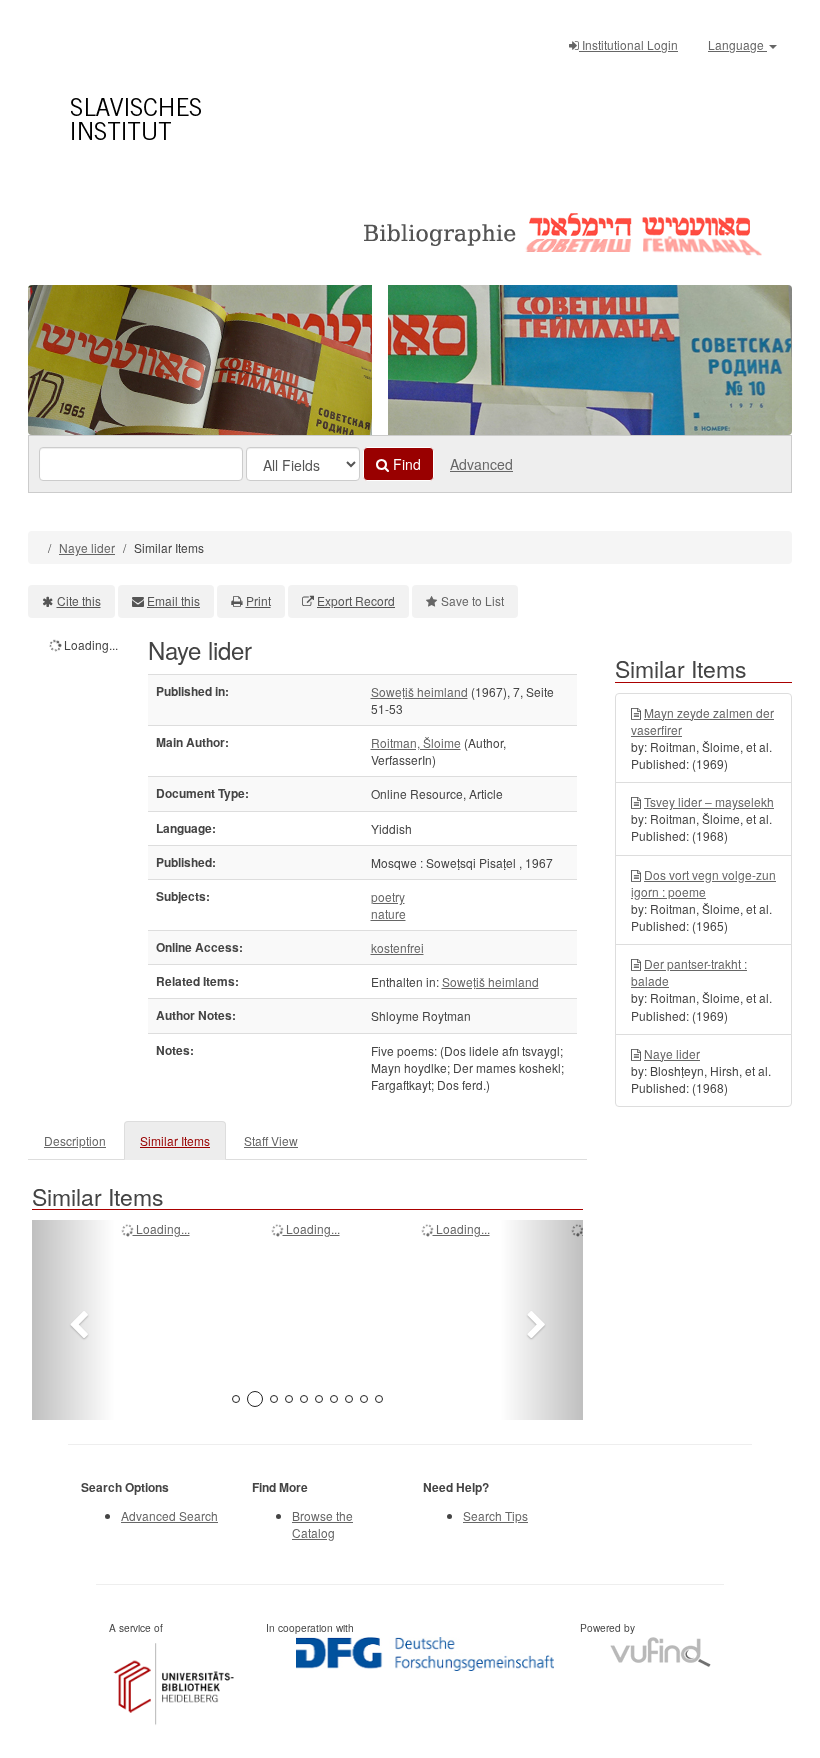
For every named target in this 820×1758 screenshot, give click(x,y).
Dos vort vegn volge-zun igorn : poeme (703, 883)
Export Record (356, 600)
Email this (173, 600)
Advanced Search (169, 1515)
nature (388, 913)
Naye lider (87, 547)
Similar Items (175, 1140)
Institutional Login (628, 44)
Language (737, 44)
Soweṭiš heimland (419, 691)
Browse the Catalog (322, 1524)
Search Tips (495, 1515)
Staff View (271, 1140)
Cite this (79, 600)
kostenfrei (397, 947)
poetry (388, 896)
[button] (73, 1320)
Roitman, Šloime (416, 742)
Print (258, 600)
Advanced (481, 464)
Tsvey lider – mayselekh (709, 801)
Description (75, 1140)
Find (405, 464)
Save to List (472, 600)
